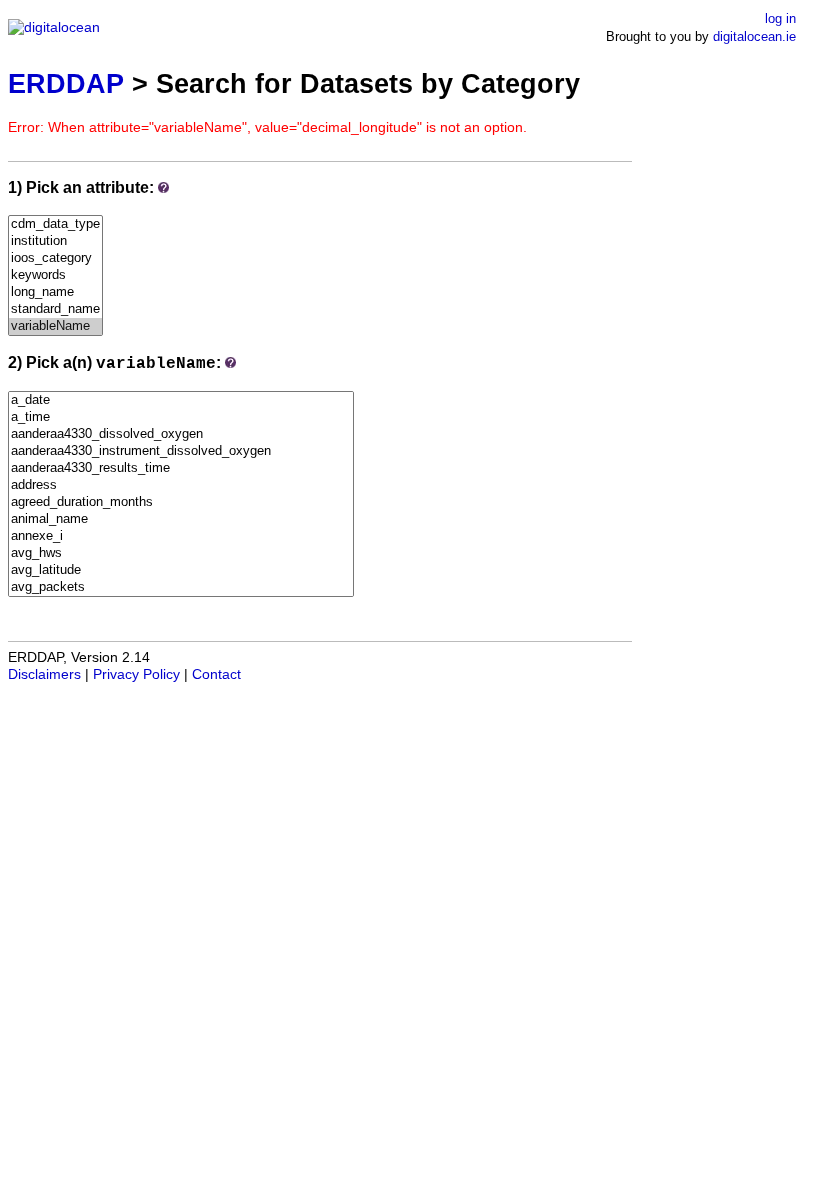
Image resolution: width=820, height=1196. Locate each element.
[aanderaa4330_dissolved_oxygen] (181, 434)
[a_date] (181, 400)
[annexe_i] (181, 536)
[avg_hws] (181, 553)
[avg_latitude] (181, 570)
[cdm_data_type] (55, 224)
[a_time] (181, 417)
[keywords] (55, 275)
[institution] (55, 241)
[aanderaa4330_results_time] (181, 468)
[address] (181, 485)
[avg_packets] (181, 587)
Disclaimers (44, 674)
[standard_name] (55, 309)
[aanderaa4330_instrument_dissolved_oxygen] (181, 451)
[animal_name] (181, 519)
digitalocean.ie (754, 36)
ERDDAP (66, 83)
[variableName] (55, 326)
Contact (216, 674)
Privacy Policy (136, 674)
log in (780, 18)
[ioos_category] (55, 258)
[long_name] (55, 292)
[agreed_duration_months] (181, 502)
